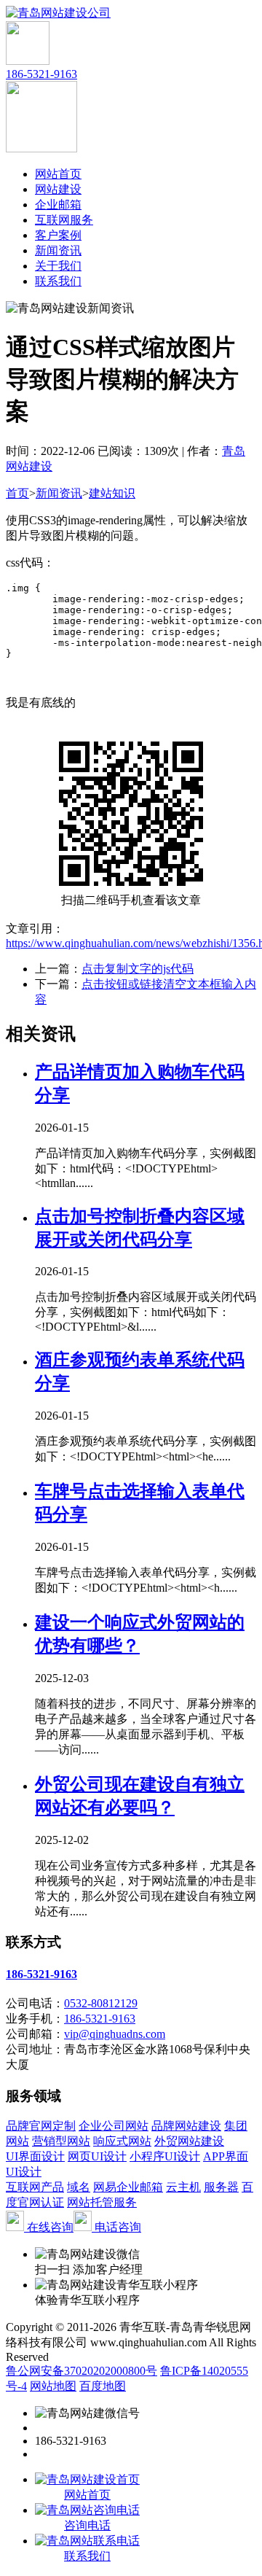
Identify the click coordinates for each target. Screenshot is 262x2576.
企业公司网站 (114, 2126)
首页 (17, 493)
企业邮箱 (58, 205)
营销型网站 (61, 2141)
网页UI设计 (97, 2156)
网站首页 (58, 174)
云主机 (183, 2187)
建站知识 (112, 493)
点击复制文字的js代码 (138, 969)
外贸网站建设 (189, 2141)
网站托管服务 (102, 2202)
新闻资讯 (58, 250)
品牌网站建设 (186, 2126)
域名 (79, 2187)
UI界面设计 (35, 2156)
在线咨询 (49, 2227)
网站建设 (58, 189)
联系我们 (58, 281)
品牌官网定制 (41, 2126)
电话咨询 (116, 2227)
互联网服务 (64, 220)
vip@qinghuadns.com (115, 2034)
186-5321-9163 (41, 74)
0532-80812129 (101, 2003)
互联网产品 (35, 2187)
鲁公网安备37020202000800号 (82, 2371)
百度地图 (103, 2386)
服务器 (221, 2187)
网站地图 (53, 2386)
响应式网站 (122, 2141)
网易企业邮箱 (128, 2187)
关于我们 (58, 266)
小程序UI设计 (165, 2156)
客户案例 (58, 235)
